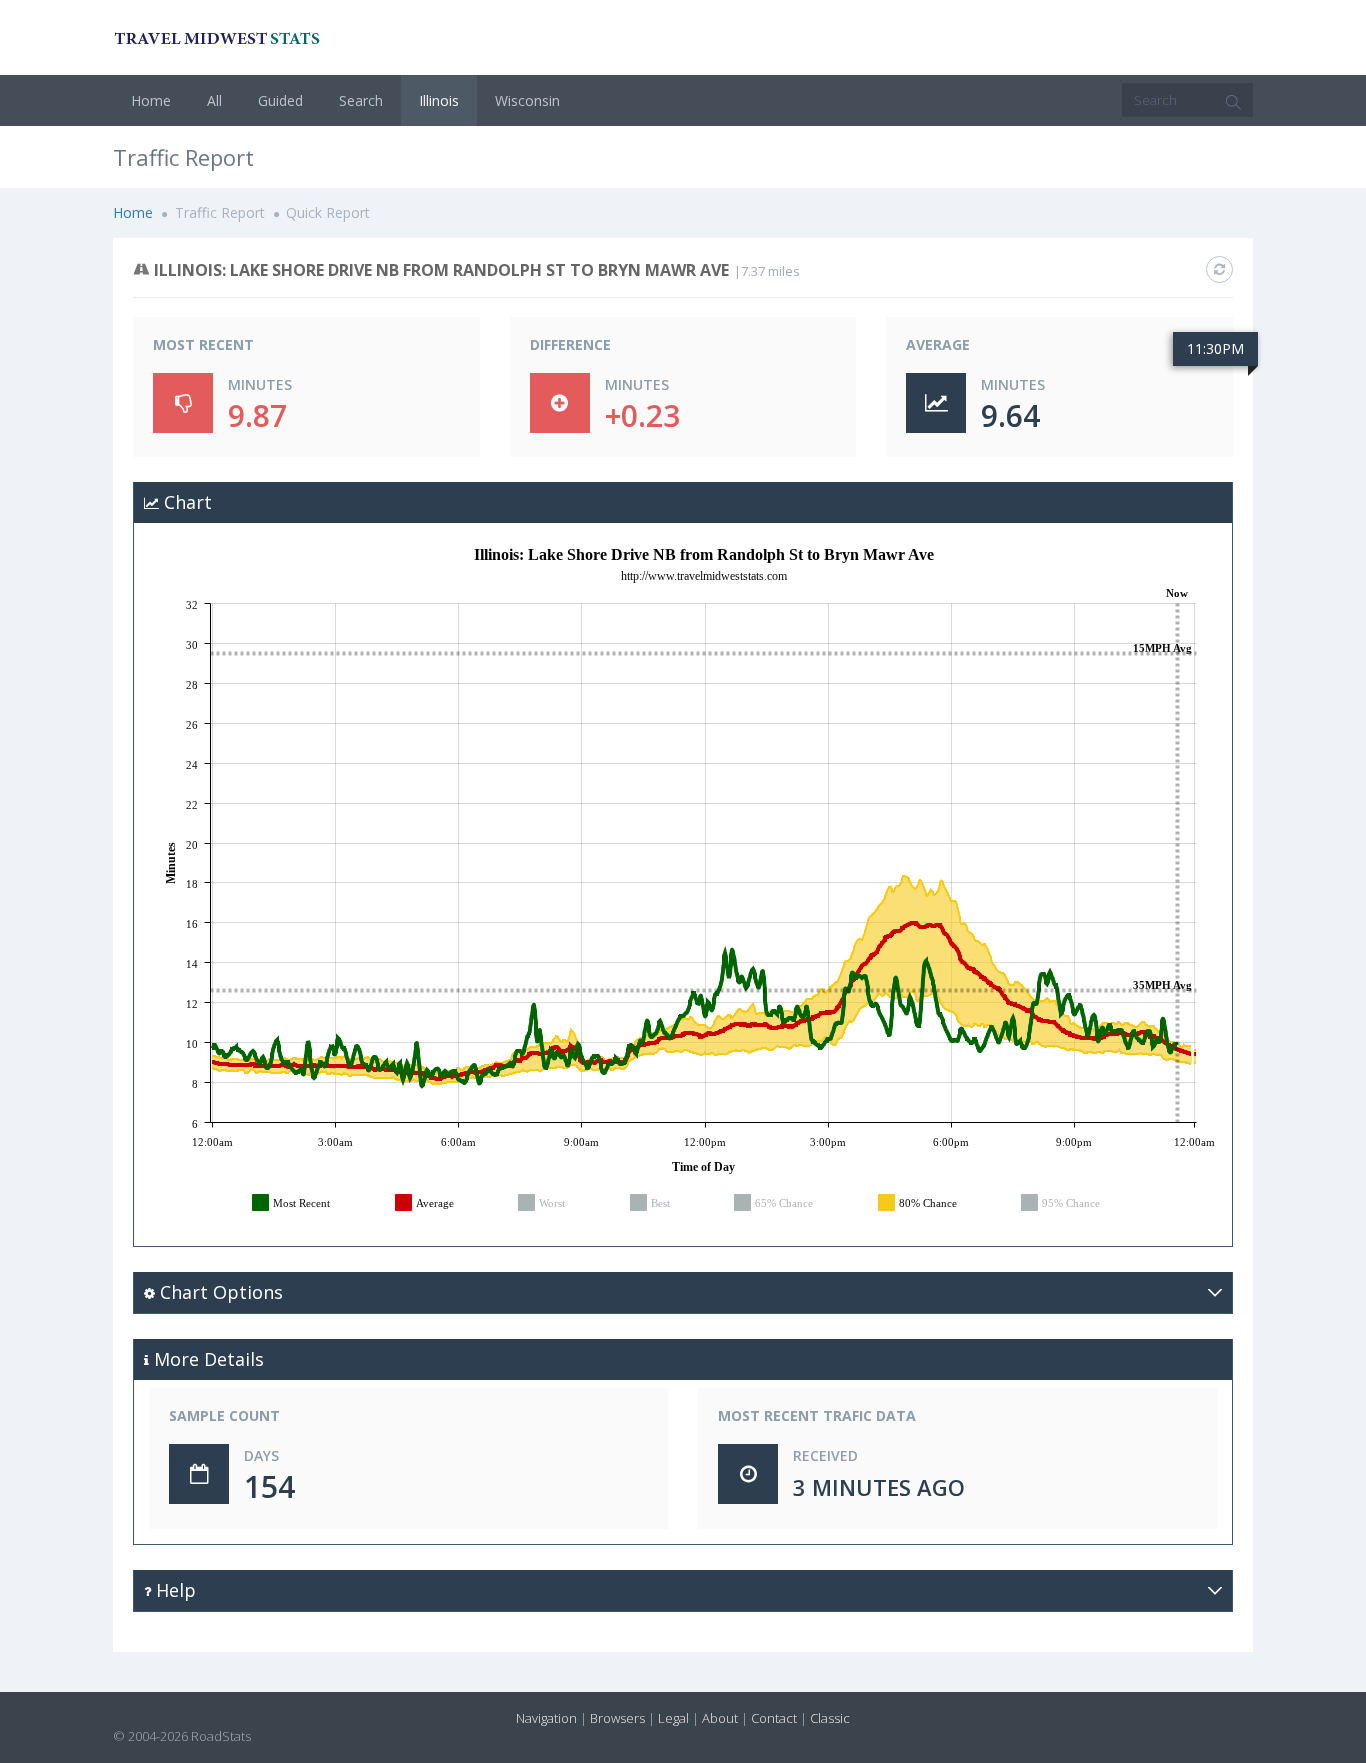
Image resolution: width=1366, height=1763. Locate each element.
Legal (673, 1718)
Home (151, 100)
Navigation (546, 1718)
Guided (280, 100)
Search (361, 100)
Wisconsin (527, 100)
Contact (774, 1718)
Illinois (439, 100)
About (720, 1718)
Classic (830, 1718)
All (214, 100)
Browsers (617, 1718)
